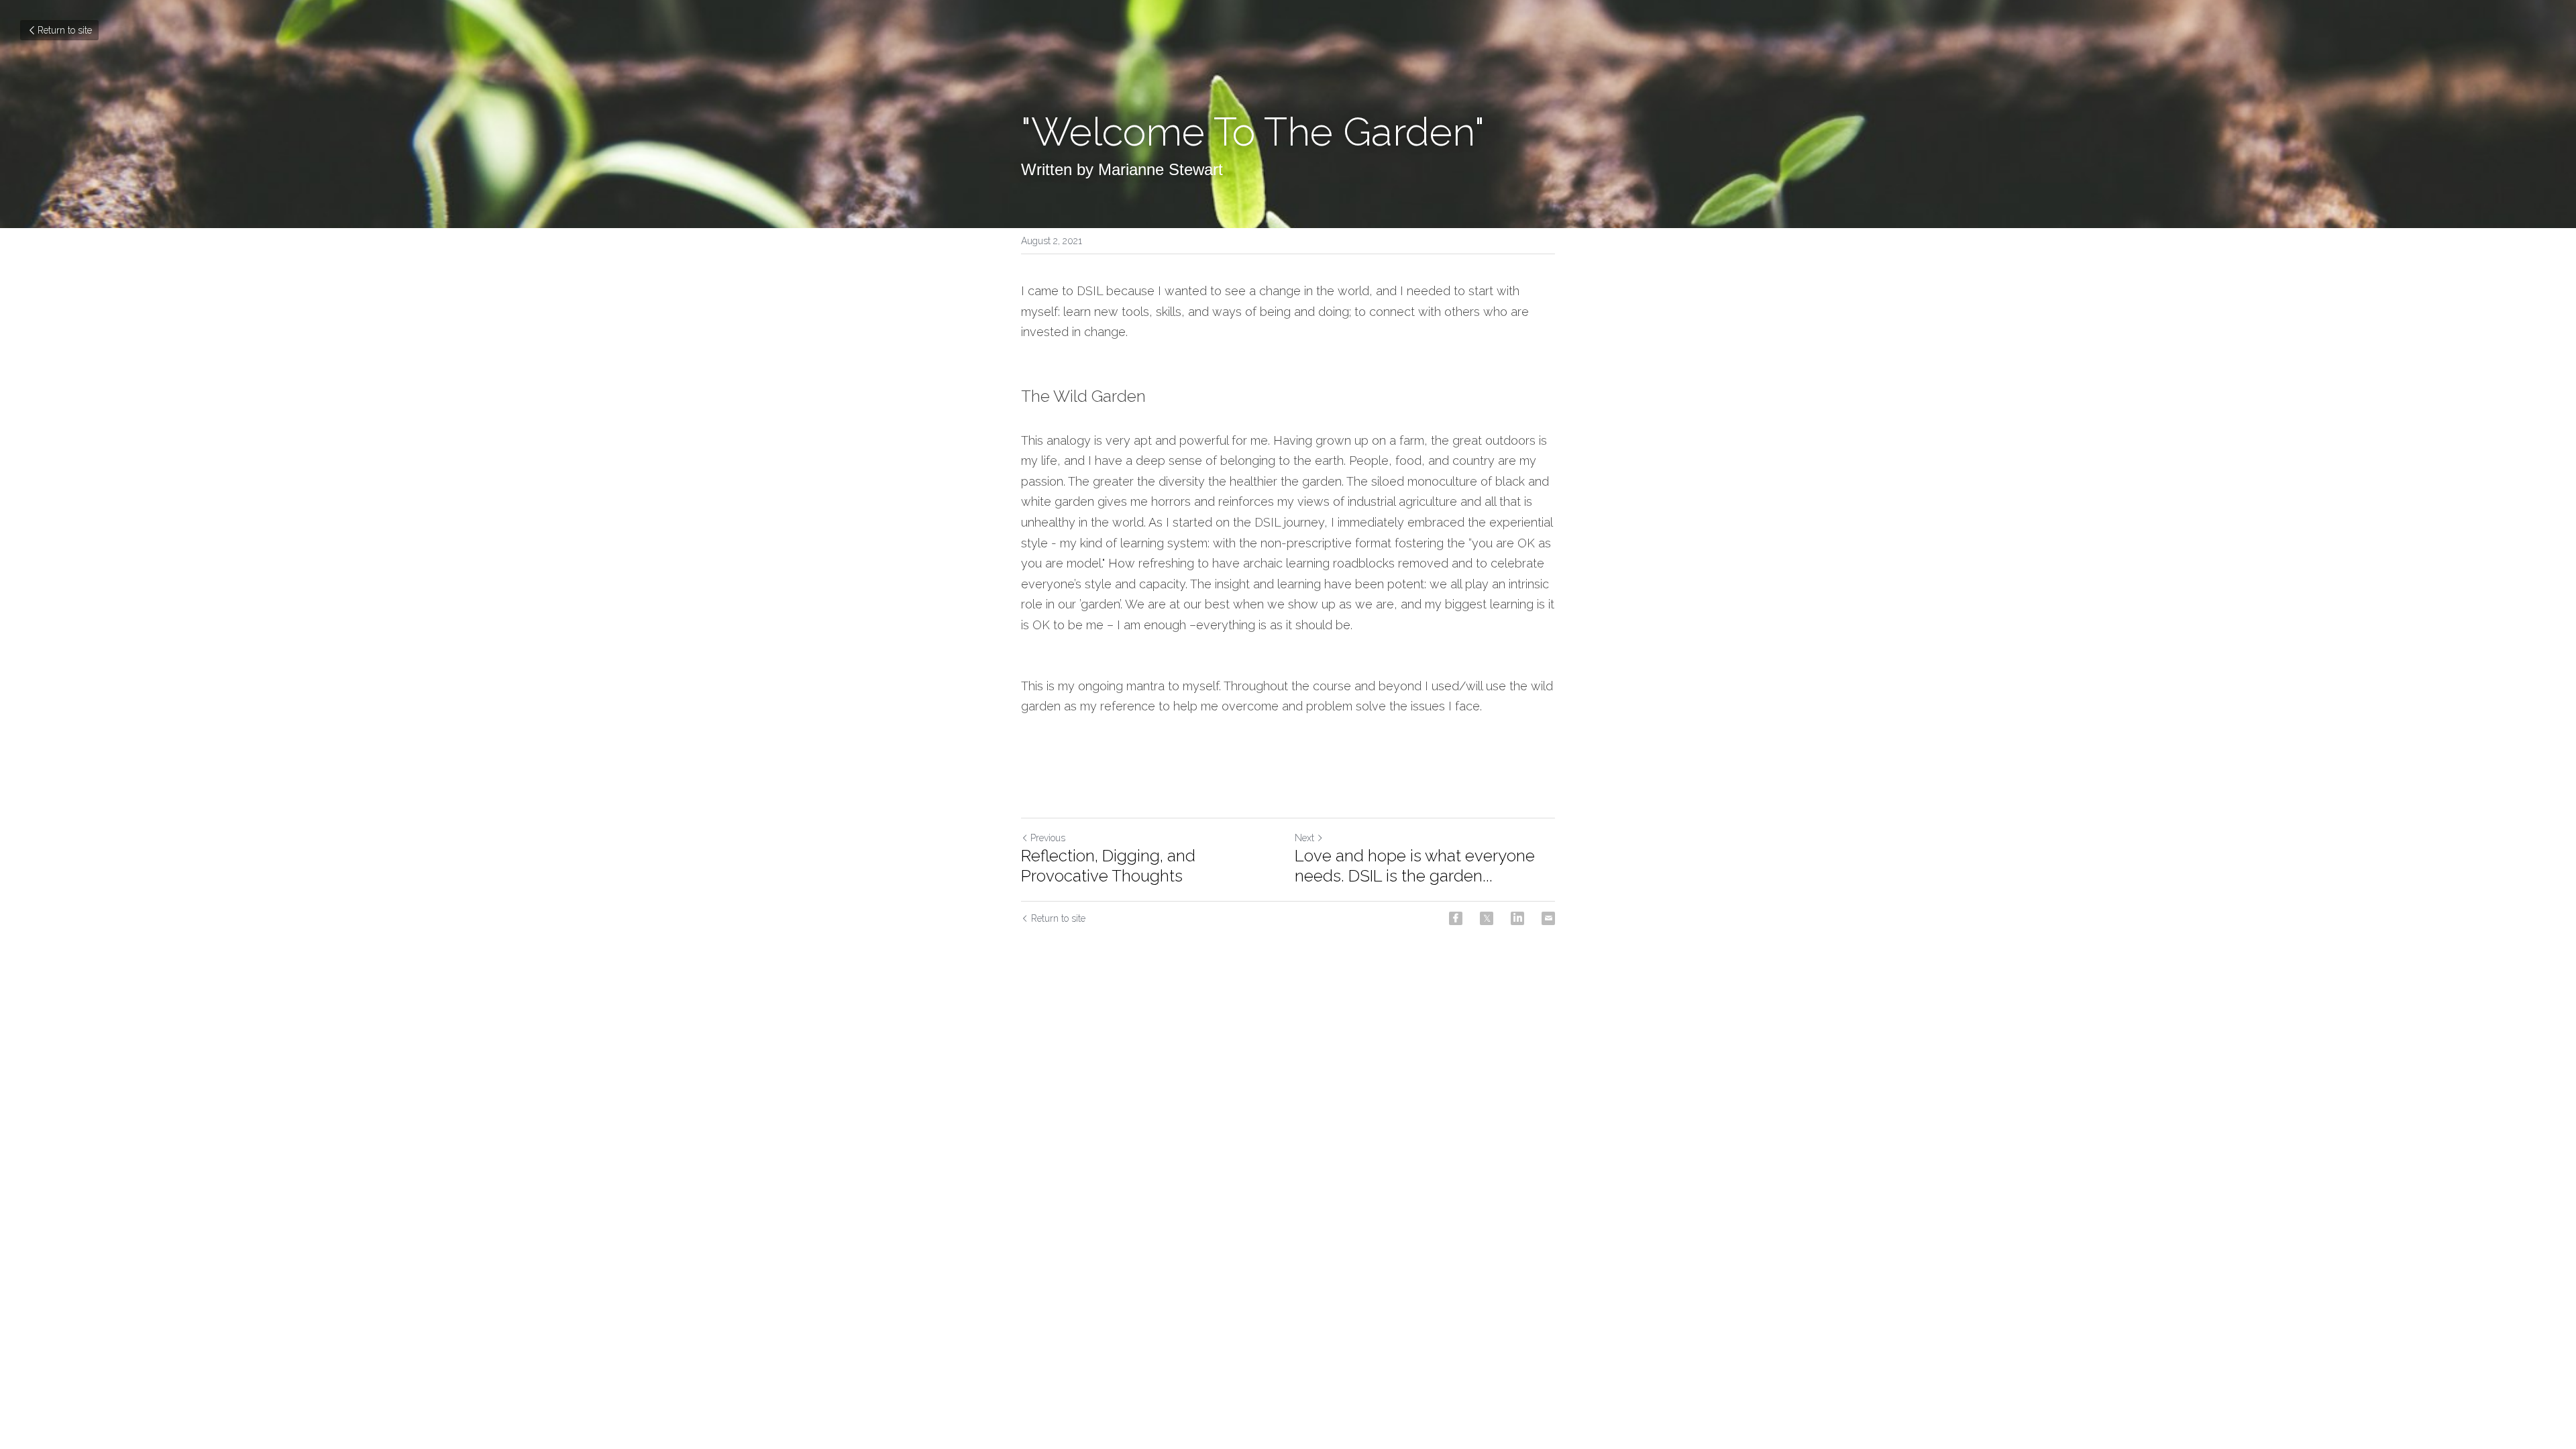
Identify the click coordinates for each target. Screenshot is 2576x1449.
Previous (1048, 838)
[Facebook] (1456, 918)
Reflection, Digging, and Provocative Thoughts (1108, 866)
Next (1304, 838)
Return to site (65, 30)
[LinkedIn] (1517, 918)
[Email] (1548, 918)
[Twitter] (1487, 918)
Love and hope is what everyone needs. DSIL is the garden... (1415, 866)
